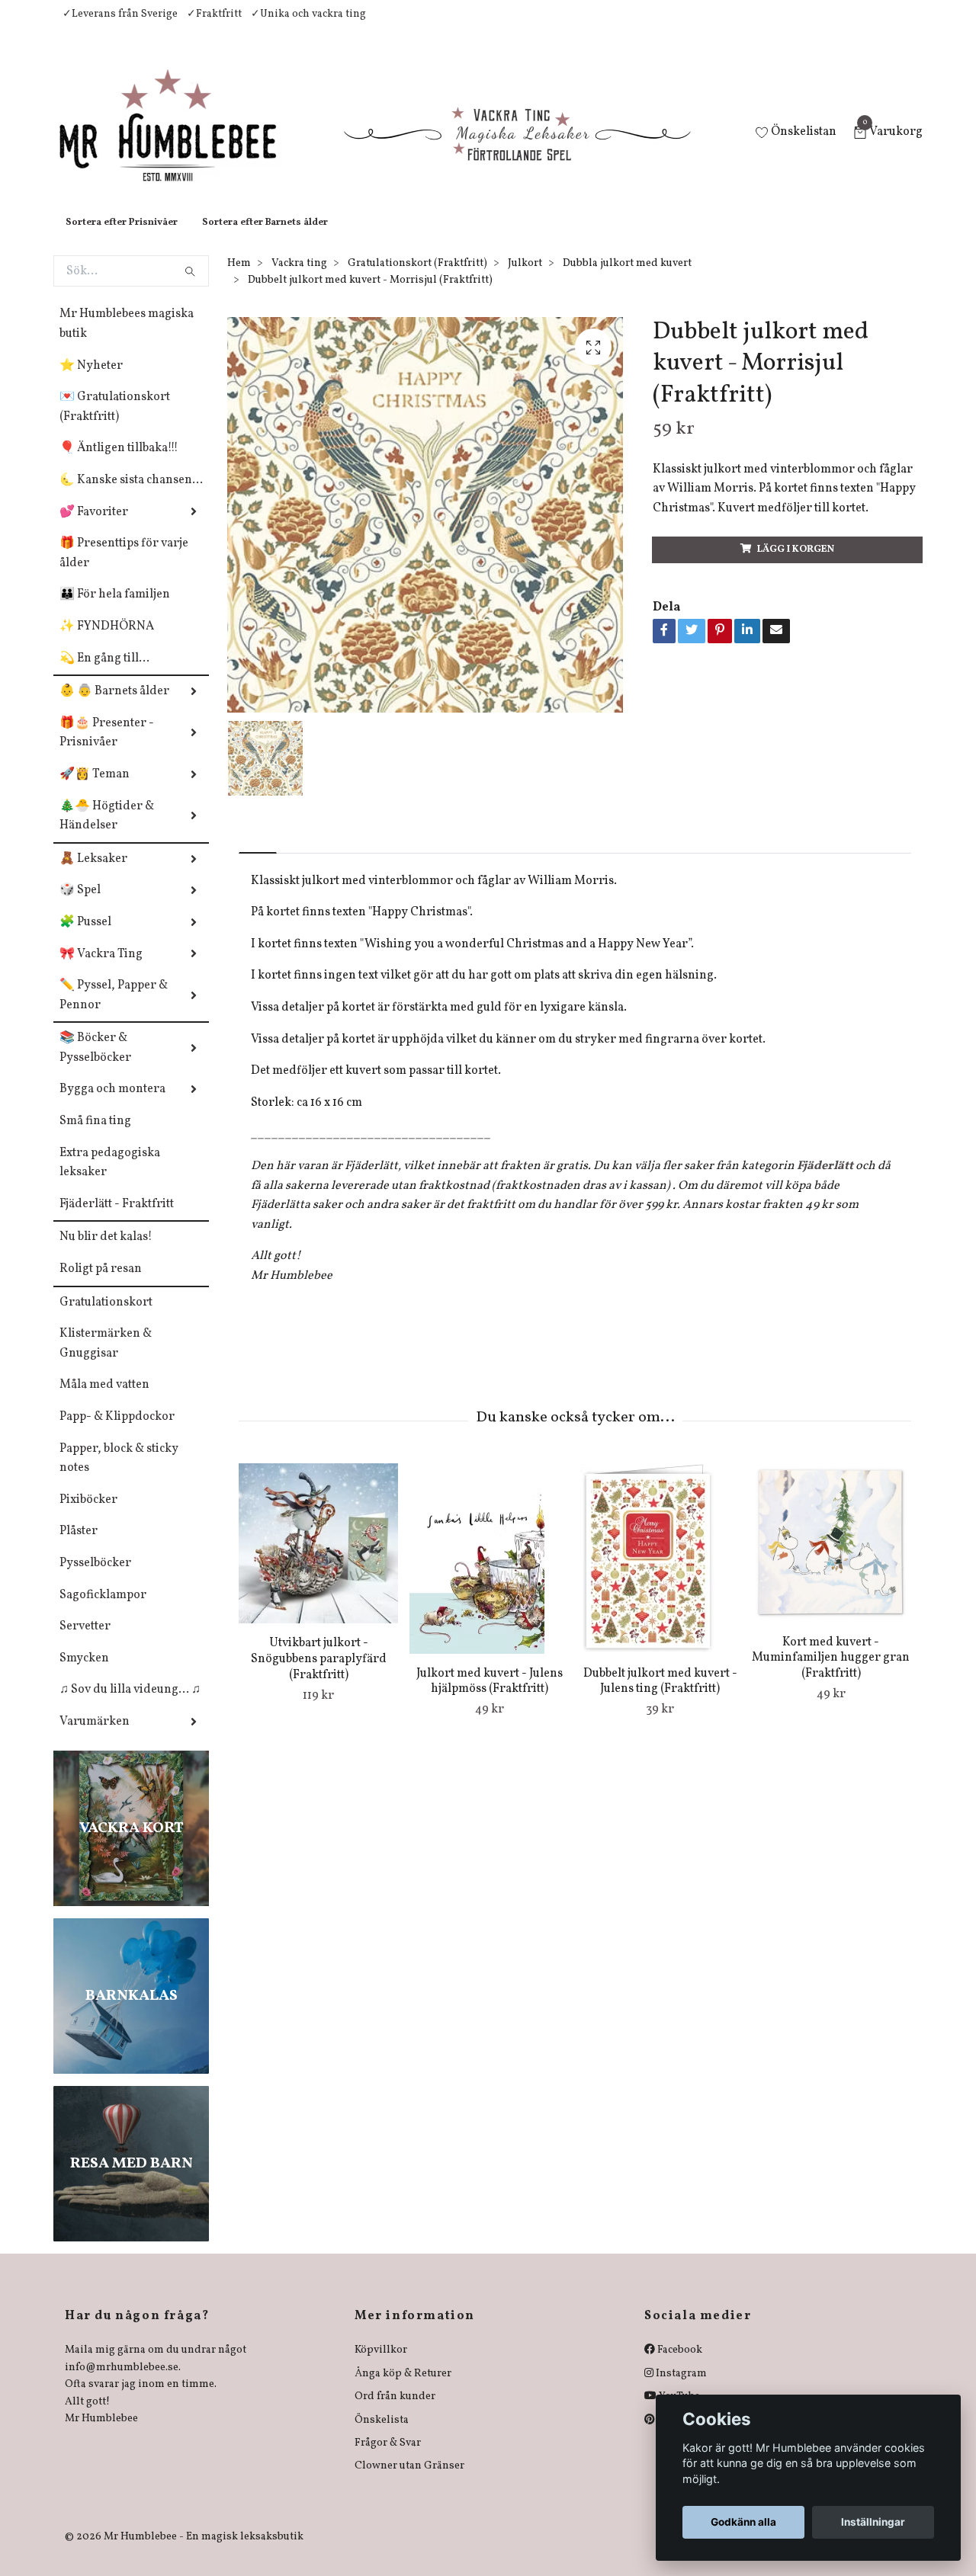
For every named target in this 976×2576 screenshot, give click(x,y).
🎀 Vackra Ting (101, 969)
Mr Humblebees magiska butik (127, 339)
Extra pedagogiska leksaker (110, 1178)
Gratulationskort (106, 1318)
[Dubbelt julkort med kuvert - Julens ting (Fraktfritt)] (660, 1574)
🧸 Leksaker (93, 874)
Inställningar (873, 2522)
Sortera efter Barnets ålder (265, 238)
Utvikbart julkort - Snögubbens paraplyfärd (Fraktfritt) (319, 1674)
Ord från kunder (395, 2412)
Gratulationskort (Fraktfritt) (417, 279)
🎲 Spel (80, 905)
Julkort (525, 279)
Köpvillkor (381, 2365)
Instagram (680, 2389)
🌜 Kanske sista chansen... (131, 495)
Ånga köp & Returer (403, 2389)
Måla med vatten (104, 1400)
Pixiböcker (88, 1515)
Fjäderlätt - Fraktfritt (117, 1219)
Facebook (679, 2365)
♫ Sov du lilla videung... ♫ (130, 1705)
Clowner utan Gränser (409, 2481)
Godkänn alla (743, 2522)
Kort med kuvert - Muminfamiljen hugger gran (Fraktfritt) (831, 1674)
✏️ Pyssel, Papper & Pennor (114, 1011)
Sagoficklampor (103, 1610)
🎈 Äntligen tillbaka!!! (119, 463)
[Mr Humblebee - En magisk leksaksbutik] (180, 142)
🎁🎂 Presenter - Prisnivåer (107, 748)
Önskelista (382, 2435)
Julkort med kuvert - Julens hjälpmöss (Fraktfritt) (490, 1697)
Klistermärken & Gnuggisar (106, 1359)
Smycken (84, 1674)
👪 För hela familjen (115, 610)
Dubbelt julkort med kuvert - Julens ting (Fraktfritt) (660, 1697)
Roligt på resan (101, 1284)
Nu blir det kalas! (106, 1252)
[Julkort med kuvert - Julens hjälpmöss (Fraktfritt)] (489, 1574)
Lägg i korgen (796, 565)
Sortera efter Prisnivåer (122, 238)
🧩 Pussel (85, 937)
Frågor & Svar (388, 2458)
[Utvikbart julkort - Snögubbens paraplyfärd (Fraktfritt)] (318, 1559)
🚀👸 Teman (95, 790)
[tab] (258, 855)
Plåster (79, 1546)
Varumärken (95, 1737)
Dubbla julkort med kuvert (627, 279)
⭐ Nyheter (91, 381)
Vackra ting (299, 279)
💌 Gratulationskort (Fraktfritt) (115, 422)
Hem (239, 279)
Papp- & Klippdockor (117, 1432)
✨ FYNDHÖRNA (107, 642)
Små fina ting (95, 1136)
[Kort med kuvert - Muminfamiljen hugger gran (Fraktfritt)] (831, 1558)
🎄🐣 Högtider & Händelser (107, 831)
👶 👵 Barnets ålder (114, 706)
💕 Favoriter (94, 527)
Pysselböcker (95, 1578)
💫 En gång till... (104, 674)
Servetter (85, 1642)
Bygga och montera (112, 1104)
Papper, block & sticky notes (119, 1474)
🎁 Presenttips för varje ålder (124, 569)
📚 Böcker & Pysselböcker (95, 1063)
